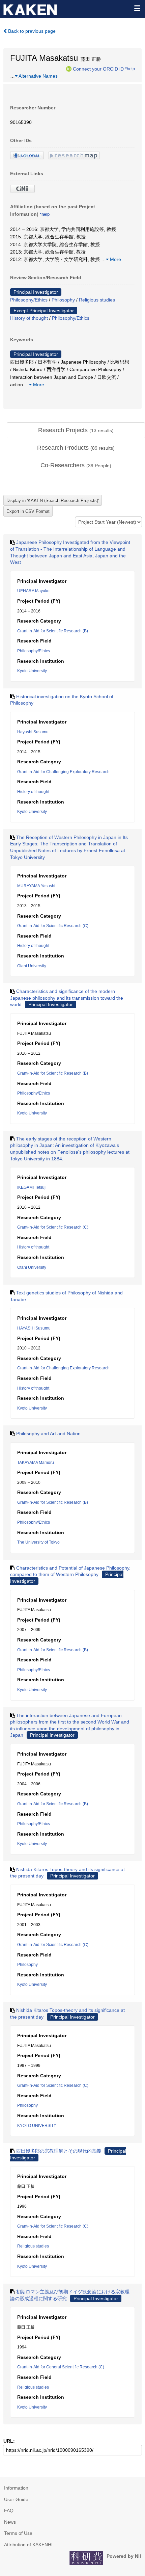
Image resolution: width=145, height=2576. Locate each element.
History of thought (29, 318)
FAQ (9, 2511)
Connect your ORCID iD (98, 69)
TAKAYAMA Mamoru (36, 1463)
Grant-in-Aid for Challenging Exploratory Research (63, 772)
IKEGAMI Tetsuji (32, 1187)
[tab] (76, 430)
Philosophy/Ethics (29, 300)
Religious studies (97, 300)
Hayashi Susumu (33, 732)
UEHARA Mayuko (33, 591)
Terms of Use (18, 2533)
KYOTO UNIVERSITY (37, 2126)
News (10, 2522)
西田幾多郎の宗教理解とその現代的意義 (59, 2151)
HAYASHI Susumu (34, 1328)
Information (16, 2488)
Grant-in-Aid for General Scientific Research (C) (61, 2367)
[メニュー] (137, 8)
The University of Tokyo (38, 1542)
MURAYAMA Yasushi (36, 886)
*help (130, 69)
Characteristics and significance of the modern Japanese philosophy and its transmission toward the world (67, 998)
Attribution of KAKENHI (28, 2545)
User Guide (16, 2499)
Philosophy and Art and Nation (48, 1434)
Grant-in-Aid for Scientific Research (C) (53, 926)
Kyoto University (32, 671)
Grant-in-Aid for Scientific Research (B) (53, 631)
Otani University (32, 966)
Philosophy (63, 300)
